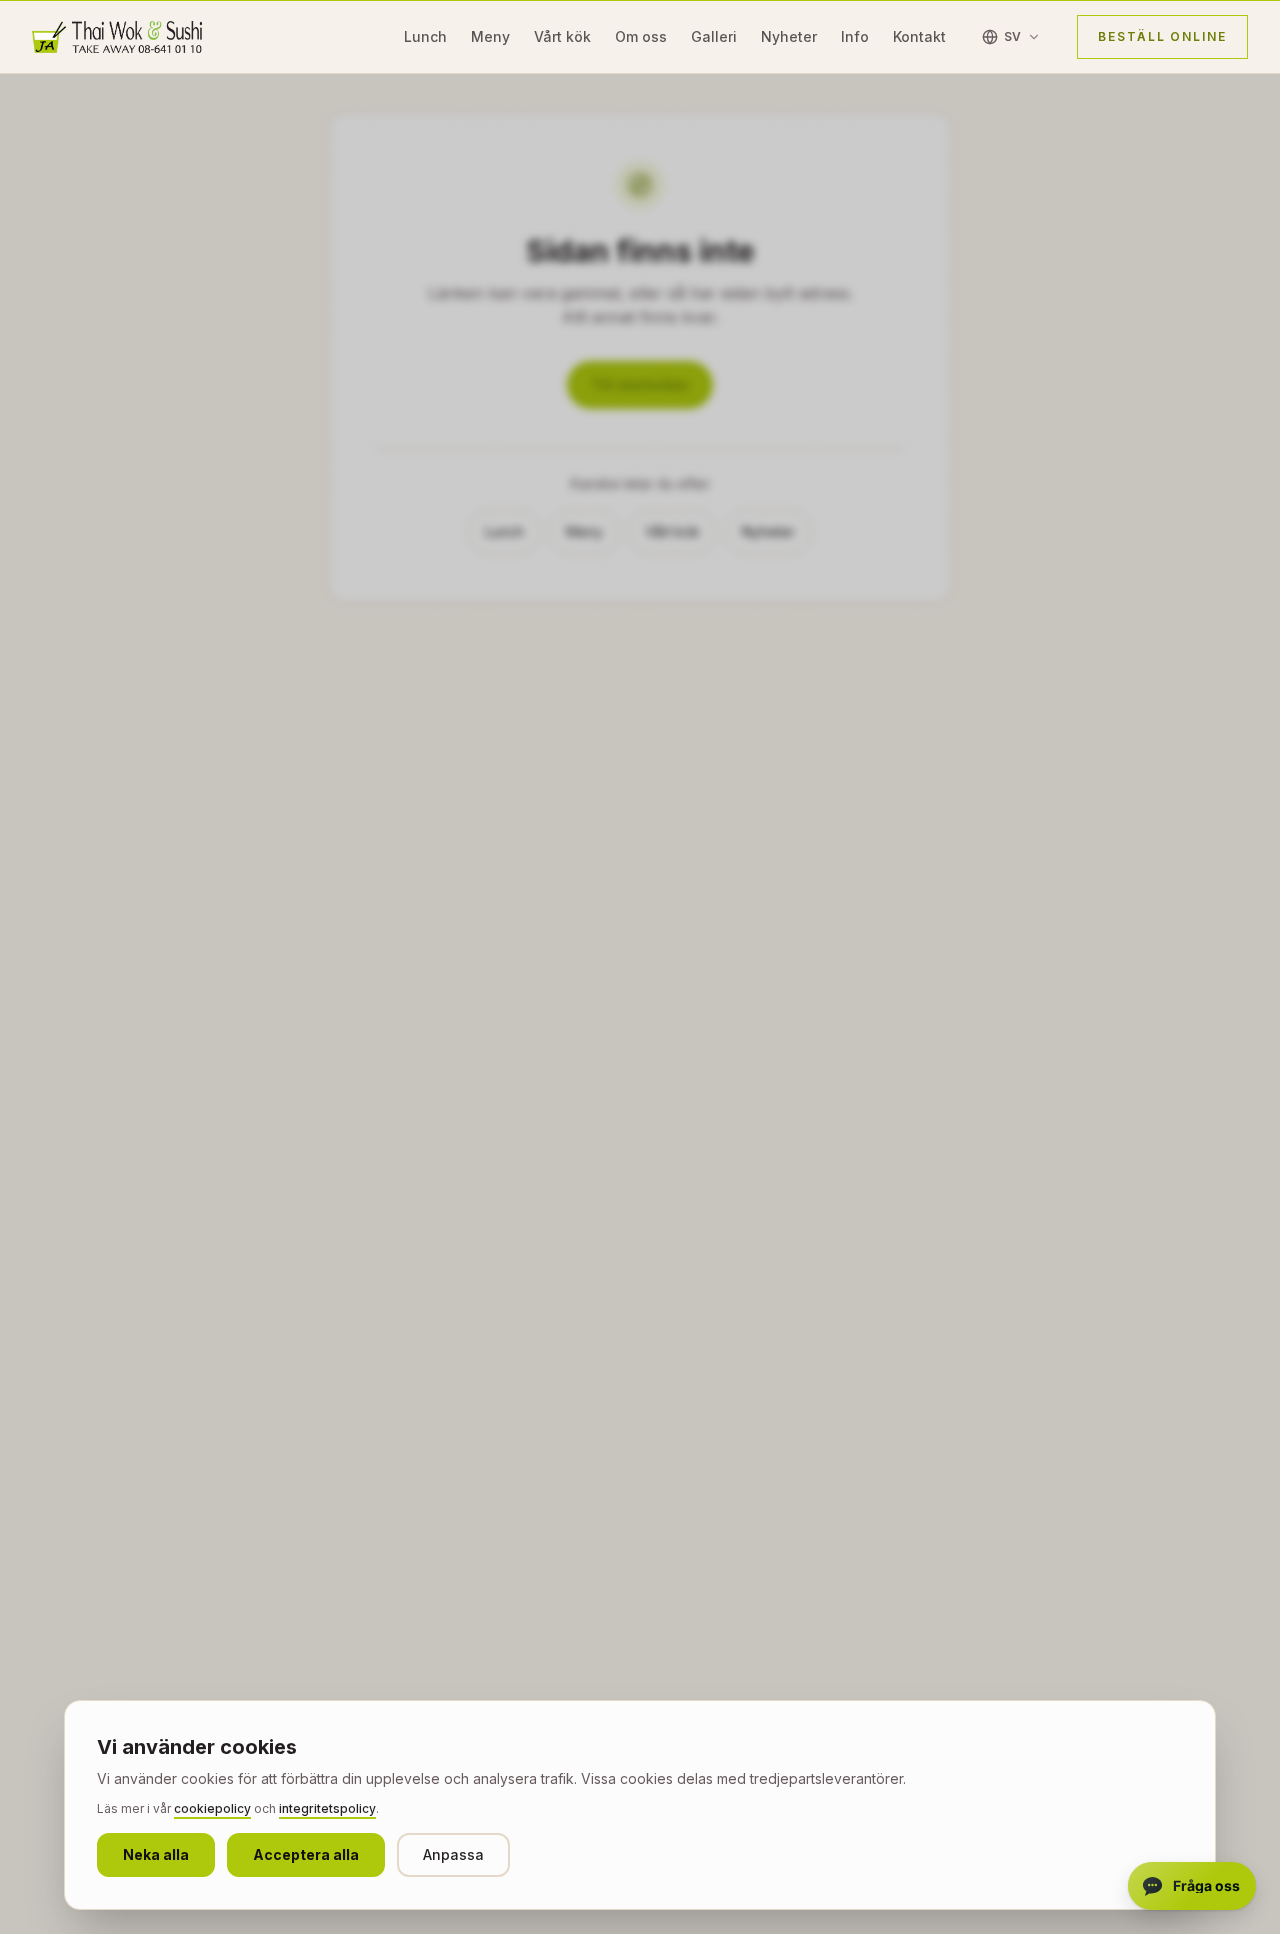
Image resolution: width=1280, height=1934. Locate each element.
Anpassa (453, 1854)
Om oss (641, 36)
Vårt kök (562, 36)
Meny (490, 36)
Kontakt (919, 36)
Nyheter (789, 36)
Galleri (714, 36)
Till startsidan (640, 384)
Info (855, 36)
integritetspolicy (327, 1808)
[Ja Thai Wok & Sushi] (117, 37)
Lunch (425, 36)
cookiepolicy (212, 1808)
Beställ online (1162, 36)
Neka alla (156, 1854)
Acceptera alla (306, 1854)
